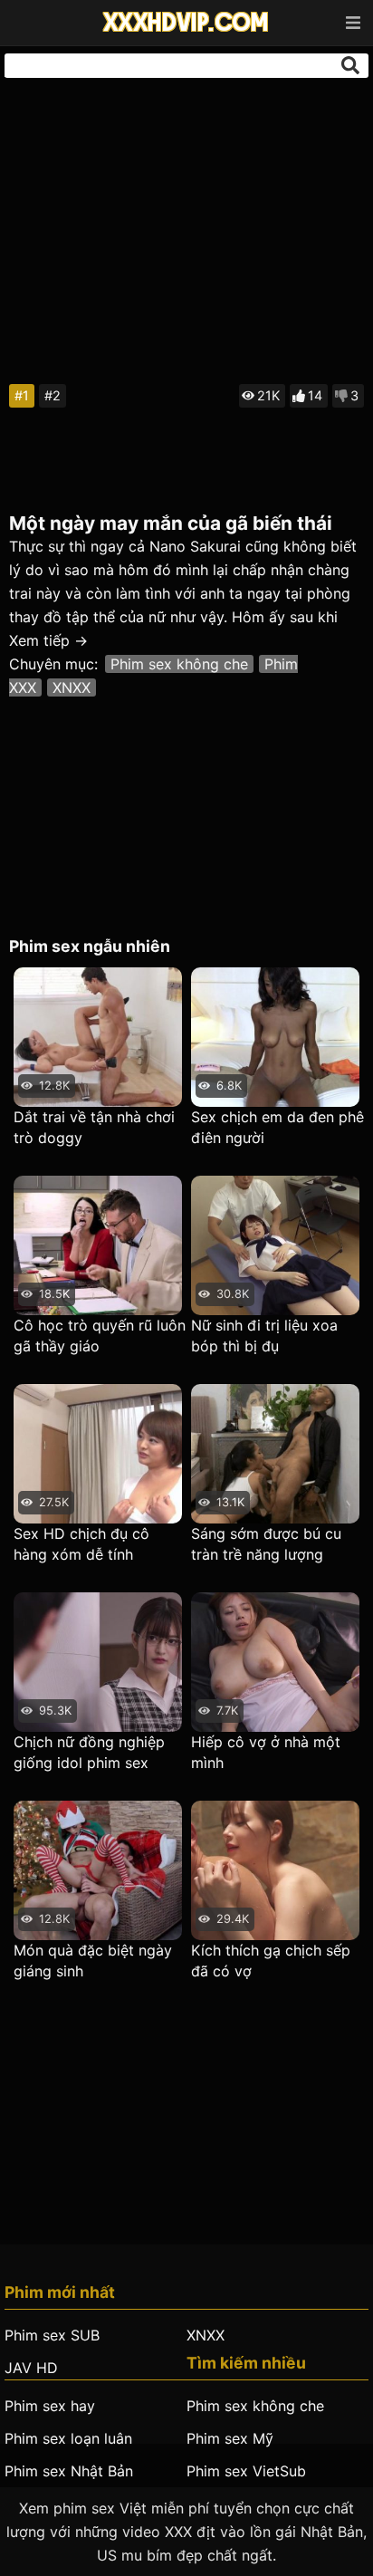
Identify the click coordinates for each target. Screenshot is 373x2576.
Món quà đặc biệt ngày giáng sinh (93, 1961)
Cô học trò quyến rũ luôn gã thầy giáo (100, 1336)
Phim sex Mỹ (230, 2438)
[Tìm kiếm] (350, 65)
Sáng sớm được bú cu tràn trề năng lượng (266, 1544)
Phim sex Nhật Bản (69, 2471)
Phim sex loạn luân (68, 2438)
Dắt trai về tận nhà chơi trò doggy (94, 1127)
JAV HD (31, 2368)
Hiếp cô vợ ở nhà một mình (266, 1752)
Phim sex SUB (52, 2335)
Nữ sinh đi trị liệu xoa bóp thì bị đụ (264, 1336)
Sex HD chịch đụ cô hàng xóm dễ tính (81, 1544)
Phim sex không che (179, 664)
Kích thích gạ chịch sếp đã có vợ (271, 1961)
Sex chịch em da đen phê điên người (277, 1127)
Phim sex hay (50, 2406)
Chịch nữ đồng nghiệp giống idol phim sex (89, 1752)
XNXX (72, 687)
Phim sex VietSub (246, 2471)
